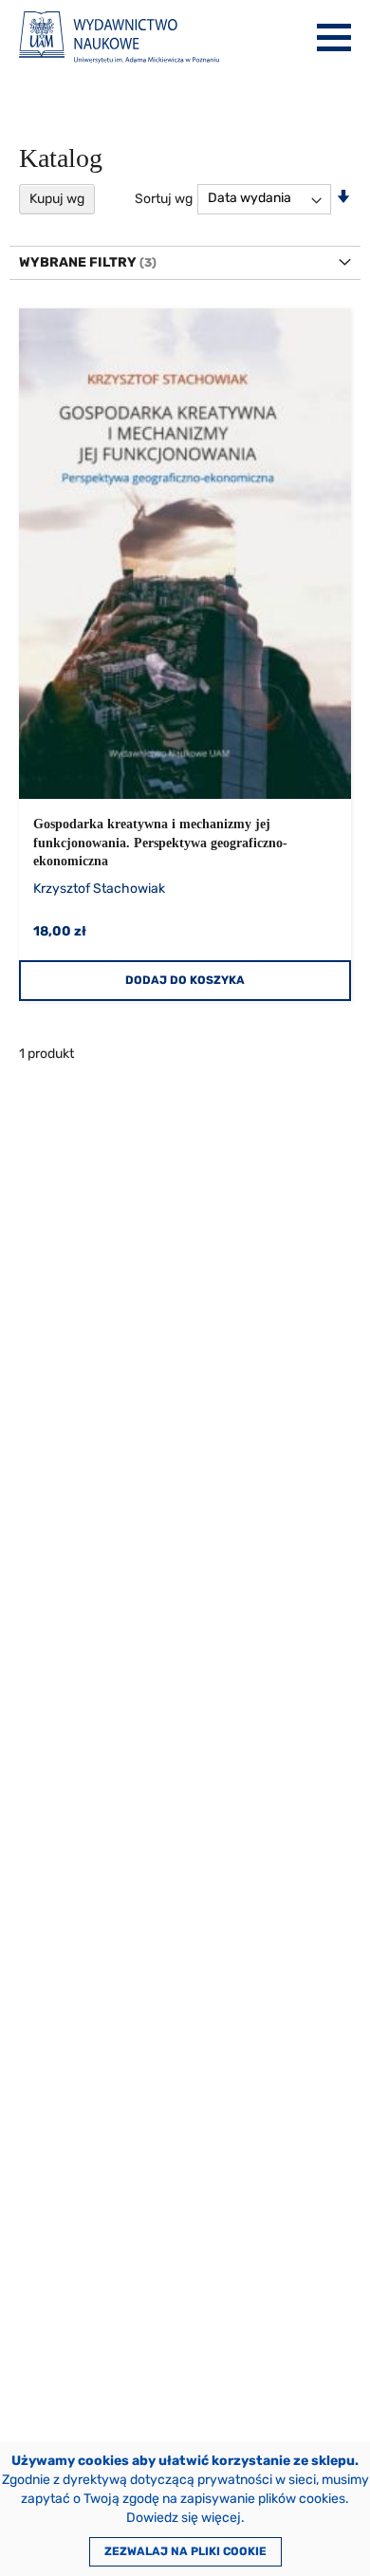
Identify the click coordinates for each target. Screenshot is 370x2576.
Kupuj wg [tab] (57, 199)
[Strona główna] (119, 37)
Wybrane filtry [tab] (78, 262)
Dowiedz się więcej (184, 2518)
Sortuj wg (164, 198)
